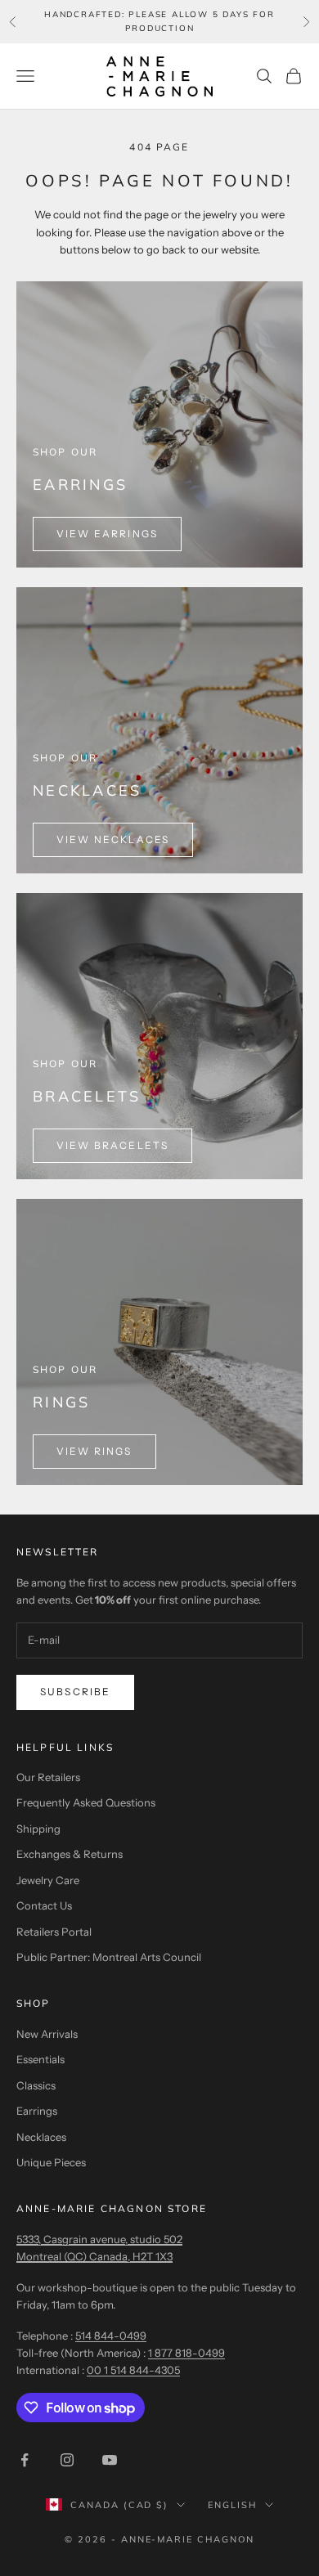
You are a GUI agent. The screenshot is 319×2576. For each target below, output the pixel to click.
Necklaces (41, 2137)
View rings (94, 1451)
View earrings (107, 534)
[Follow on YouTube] (110, 2460)
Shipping (38, 1829)
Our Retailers (48, 1777)
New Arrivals (47, 2034)
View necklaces (113, 839)
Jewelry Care (48, 1880)
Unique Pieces (51, 2162)
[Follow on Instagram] (67, 2460)
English (232, 2505)
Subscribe (75, 1692)
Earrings (37, 2111)
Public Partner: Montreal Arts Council (109, 1957)
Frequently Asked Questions (86, 1802)
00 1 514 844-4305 (133, 2370)
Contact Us (44, 1905)
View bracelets (112, 1145)
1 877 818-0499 (186, 2353)
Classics (36, 2085)
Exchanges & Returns (70, 1854)
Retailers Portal (54, 1932)
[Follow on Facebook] (25, 2460)
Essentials (40, 2059)
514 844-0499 (111, 2336)
